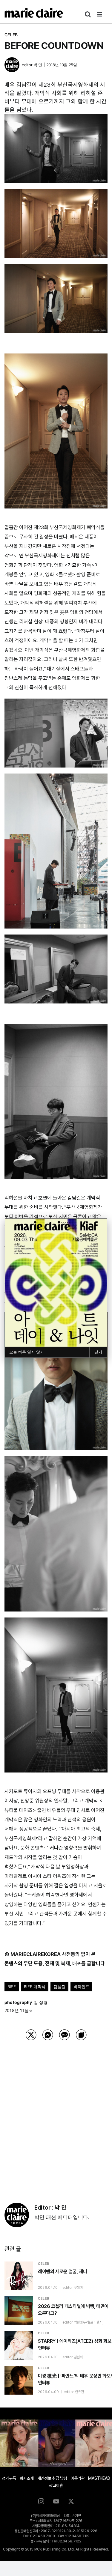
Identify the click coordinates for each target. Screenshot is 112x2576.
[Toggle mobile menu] (100, 14)
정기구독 (9, 2478)
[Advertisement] (56, 2114)
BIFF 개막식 (35, 1987)
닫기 (98, 1352)
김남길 (59, 1987)
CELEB (11, 35)
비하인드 (81, 1987)
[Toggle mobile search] (88, 14)
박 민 (38, 65)
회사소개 (27, 2478)
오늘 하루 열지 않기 (27, 1352)
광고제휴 (56, 2485)
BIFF (12, 1987)
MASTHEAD (99, 2478)
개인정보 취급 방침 (52, 2478)
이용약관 (78, 2478)
